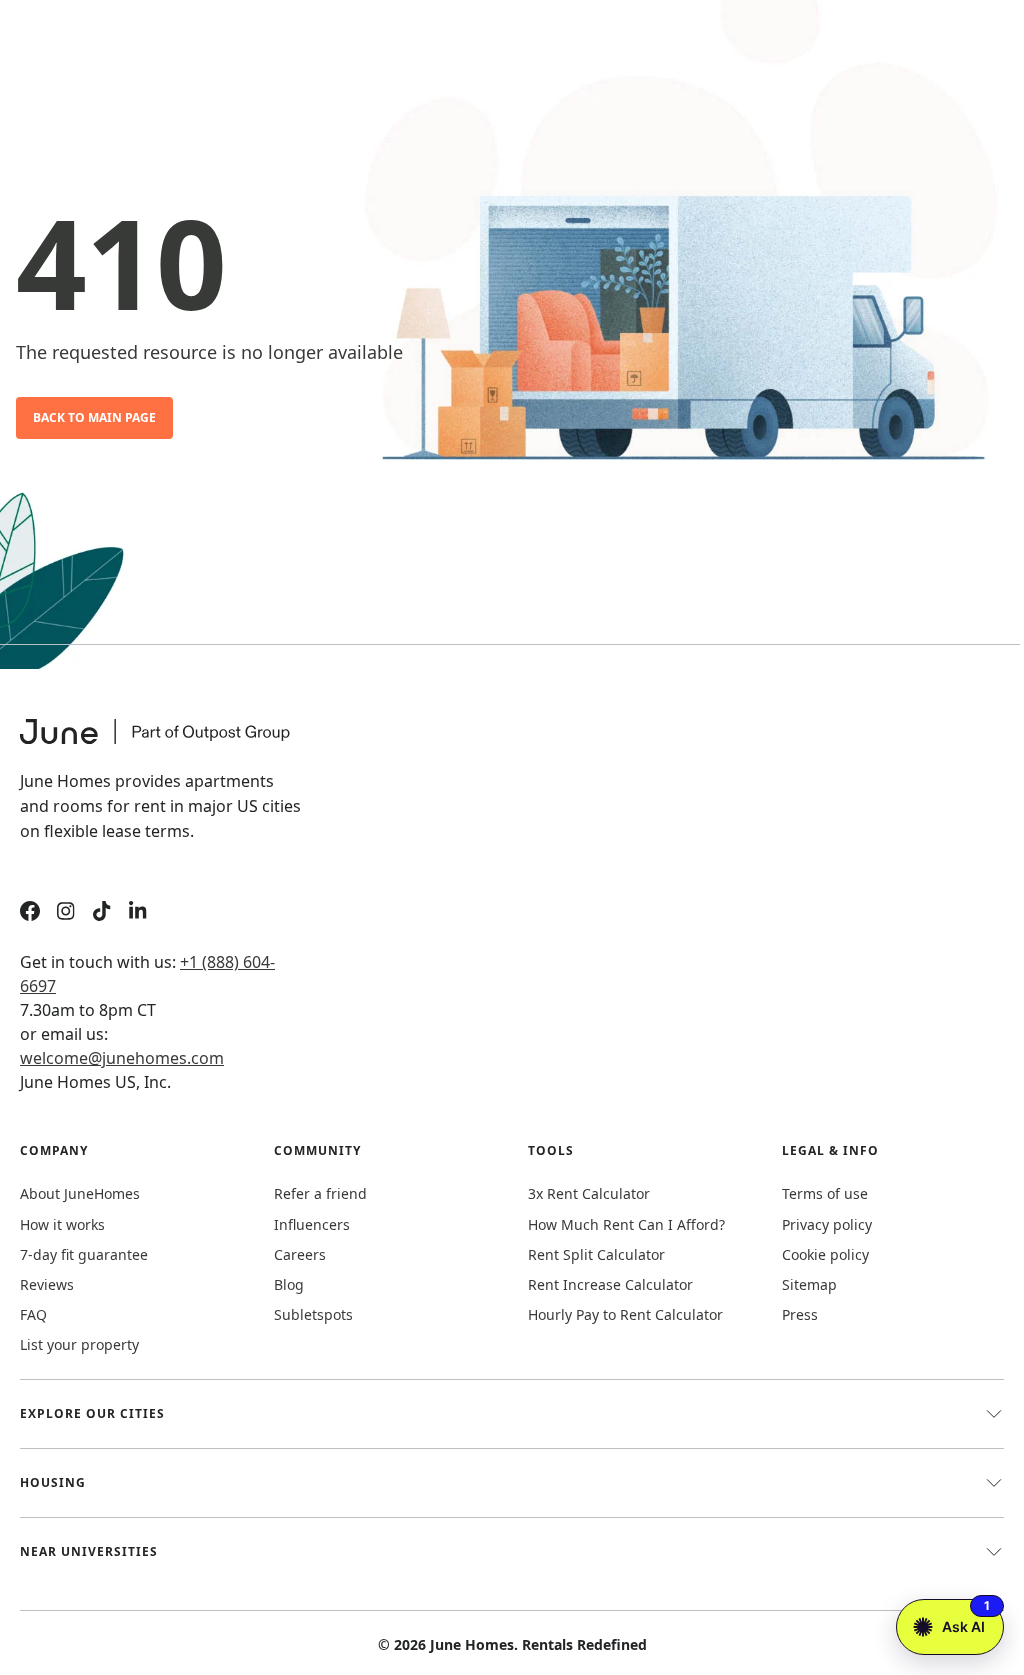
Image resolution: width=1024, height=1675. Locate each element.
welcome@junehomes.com (122, 1058)
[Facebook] (30, 913)
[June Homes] (165, 744)
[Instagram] (66, 913)
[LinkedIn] (138, 913)
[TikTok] (102, 913)
